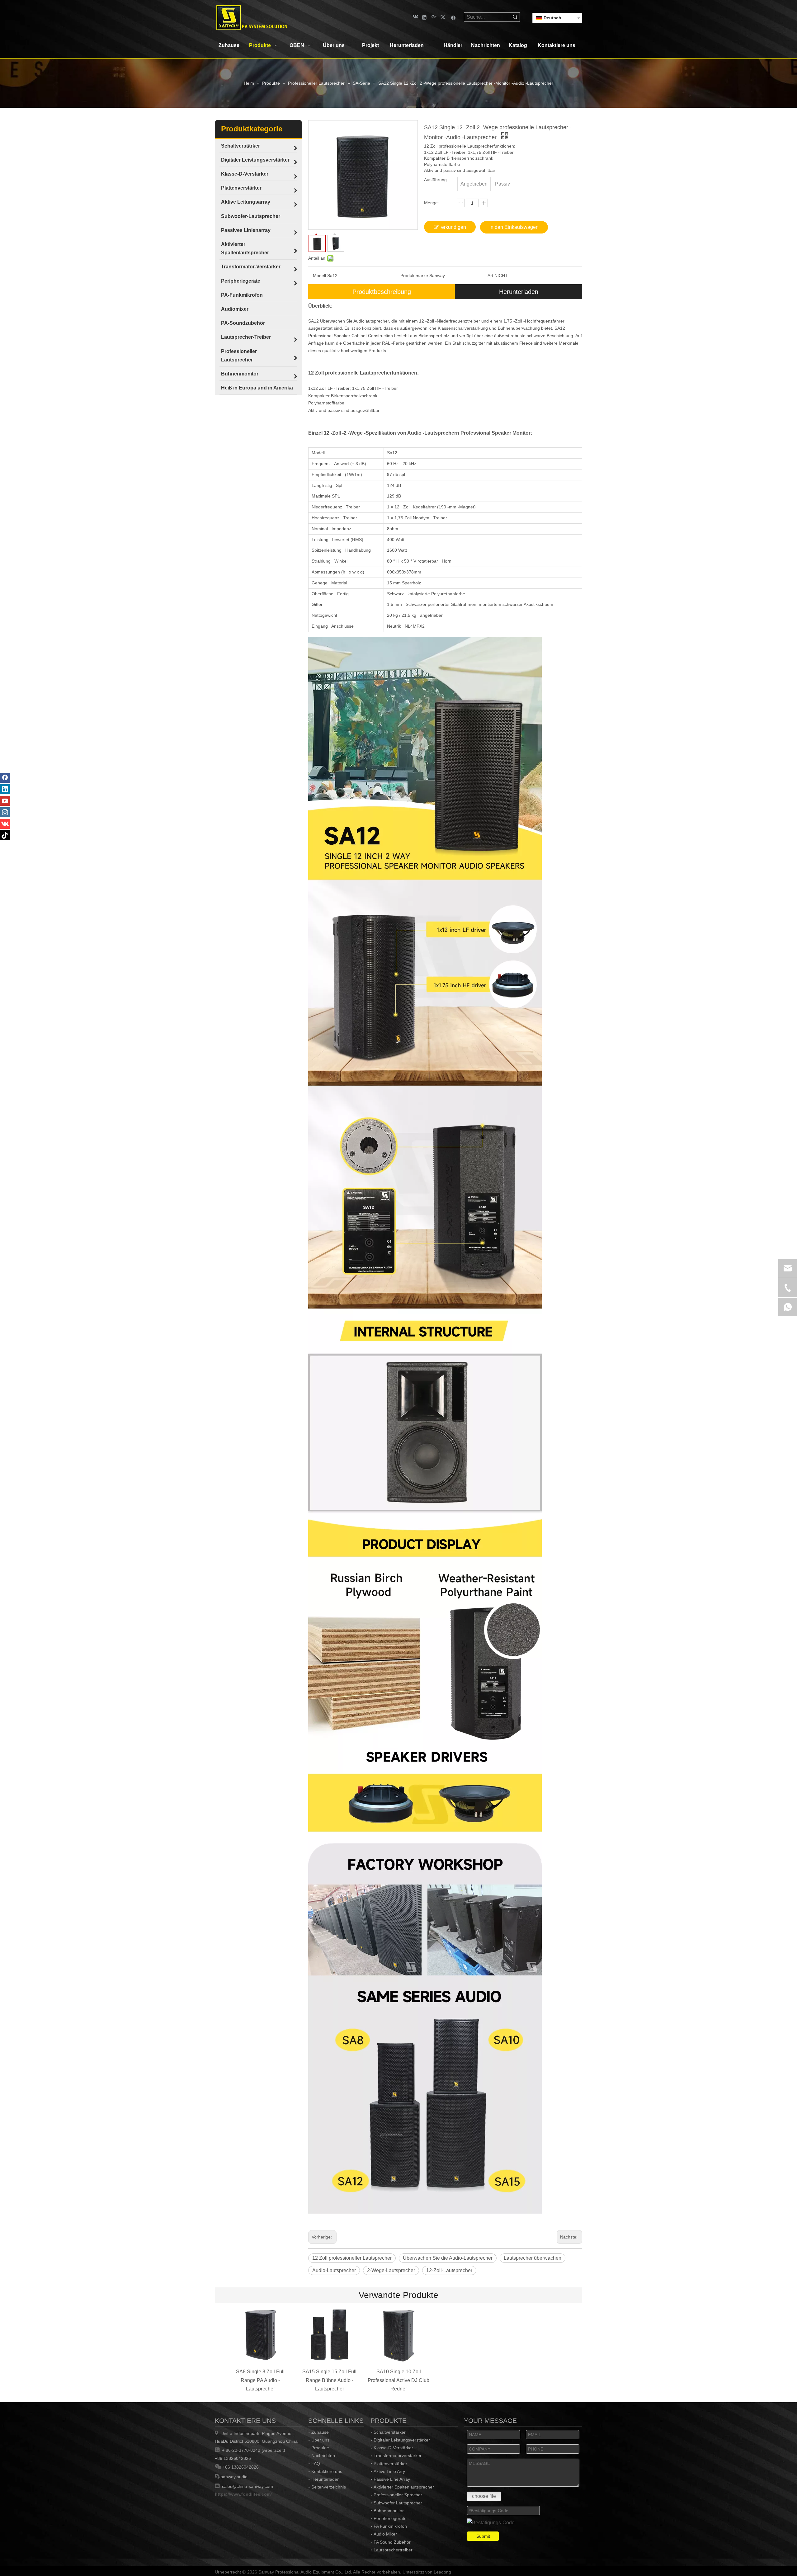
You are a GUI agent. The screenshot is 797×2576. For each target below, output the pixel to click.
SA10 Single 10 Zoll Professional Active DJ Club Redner (398, 2380)
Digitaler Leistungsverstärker (402, 2440)
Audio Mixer (385, 2534)
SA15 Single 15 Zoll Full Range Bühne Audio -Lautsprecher (329, 2380)
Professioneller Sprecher (398, 2495)
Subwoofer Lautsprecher (398, 2503)
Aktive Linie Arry (389, 2471)
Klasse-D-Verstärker (393, 2448)
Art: (491, 276)
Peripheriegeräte (390, 2518)
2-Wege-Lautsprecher (391, 2270)
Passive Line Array (392, 2479)
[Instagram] (5, 812)
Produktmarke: (415, 276)
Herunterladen (519, 292)
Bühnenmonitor (389, 2511)
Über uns (320, 2440)
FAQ (316, 2464)
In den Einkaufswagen (514, 227)
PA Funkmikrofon (390, 2526)
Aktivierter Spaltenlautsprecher (404, 2487)
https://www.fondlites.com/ (243, 2494)
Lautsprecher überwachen (533, 2258)
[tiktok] (5, 835)
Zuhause (320, 2432)
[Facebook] (453, 17)
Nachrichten (323, 2456)
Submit (483, 2536)
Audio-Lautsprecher (334, 2270)
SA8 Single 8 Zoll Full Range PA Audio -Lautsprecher (260, 2380)
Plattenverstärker (390, 2464)
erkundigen (454, 227)
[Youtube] (5, 801)
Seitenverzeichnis (329, 2487)
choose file (484, 2496)
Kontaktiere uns (327, 2471)
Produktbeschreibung (382, 292)
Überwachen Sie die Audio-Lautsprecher (448, 2258)
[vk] (415, 17)
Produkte (320, 2448)
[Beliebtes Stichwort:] (515, 17)
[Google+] (434, 17)
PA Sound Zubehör (392, 2542)
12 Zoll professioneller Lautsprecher (352, 2258)
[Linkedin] (424, 17)
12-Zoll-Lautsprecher (449, 2270)
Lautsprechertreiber (393, 2550)
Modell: (320, 276)
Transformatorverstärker (398, 2456)
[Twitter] (444, 17)
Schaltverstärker (390, 2432)
